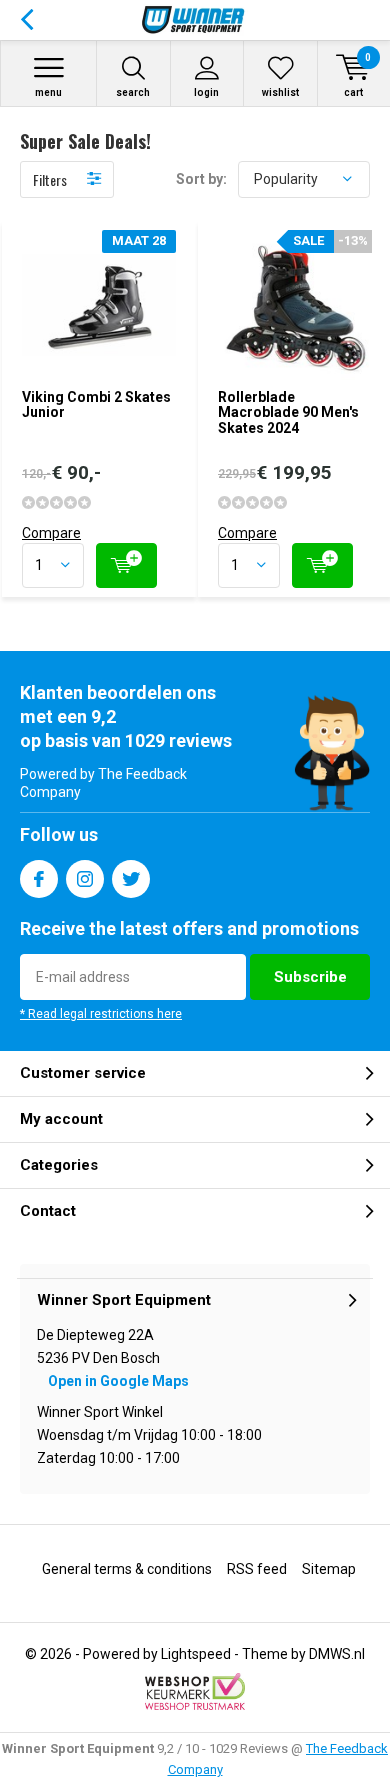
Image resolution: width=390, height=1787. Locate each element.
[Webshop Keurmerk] (195, 1691)
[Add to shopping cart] (126, 565)
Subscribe (310, 977)
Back (26, 20)
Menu (48, 92)
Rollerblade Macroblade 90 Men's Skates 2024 (288, 412)
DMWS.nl (337, 1654)
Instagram (85, 879)
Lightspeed (196, 1654)
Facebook (39, 879)
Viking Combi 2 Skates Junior (96, 405)
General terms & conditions (127, 1569)
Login (206, 92)
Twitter (131, 879)
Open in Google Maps (118, 1381)
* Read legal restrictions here (101, 1014)
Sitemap (329, 1569)
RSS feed (257, 1569)
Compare (51, 533)
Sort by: (201, 179)
